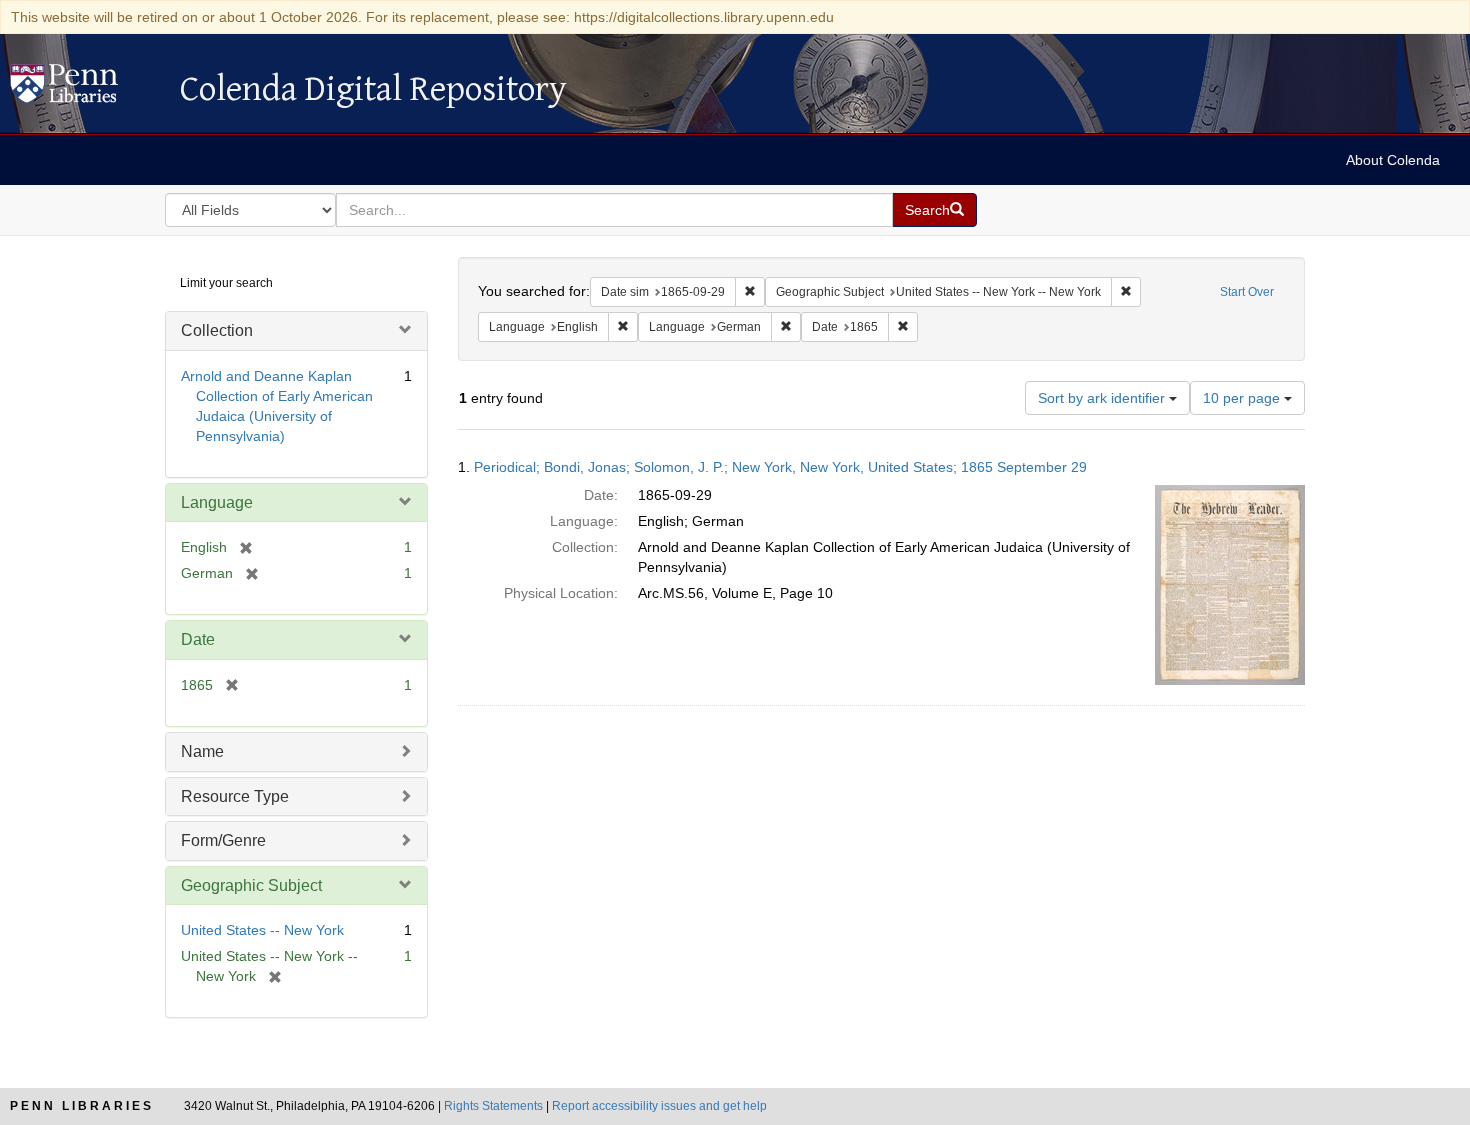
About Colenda (1393, 160)
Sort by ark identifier (1103, 398)
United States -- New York (262, 930)
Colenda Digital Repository (85, 89)
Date (198, 639)
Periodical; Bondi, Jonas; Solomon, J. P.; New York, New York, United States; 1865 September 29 (780, 467)
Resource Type (235, 796)
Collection (217, 330)
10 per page (1243, 398)
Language (217, 502)
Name (202, 751)
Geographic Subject (251, 885)
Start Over (1247, 292)
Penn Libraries (82, 1106)
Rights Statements (493, 1106)
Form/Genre (223, 840)
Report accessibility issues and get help (659, 1106)
